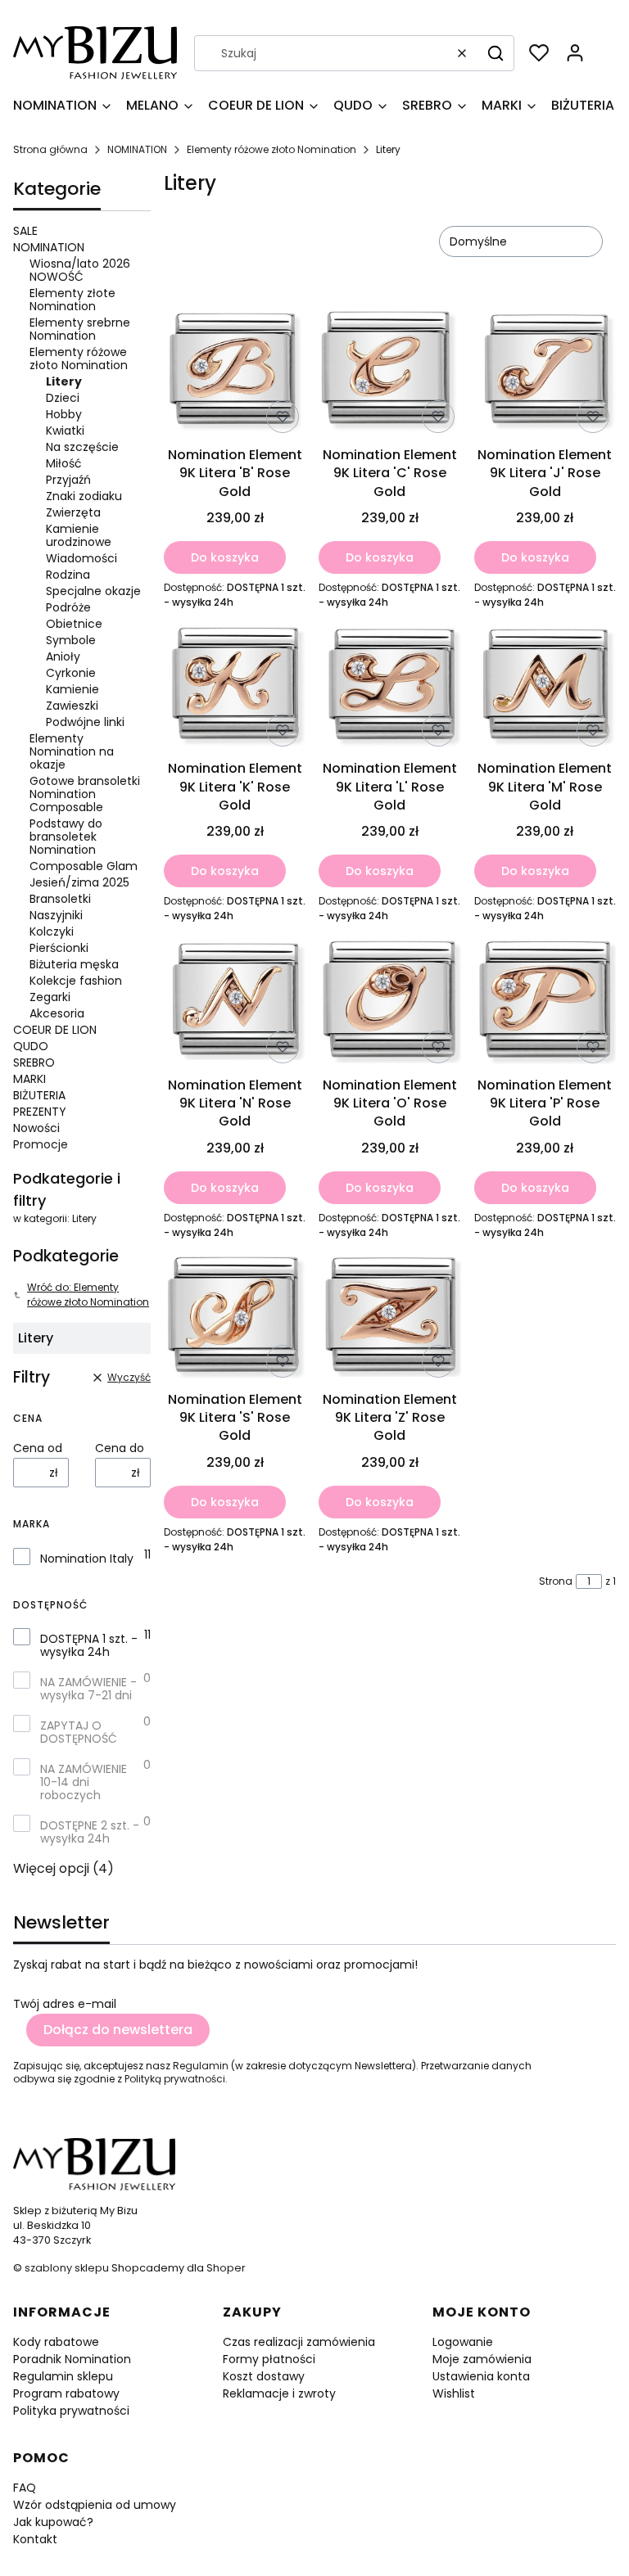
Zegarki (50, 997)
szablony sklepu (67, 2268)
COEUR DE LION (55, 1030)
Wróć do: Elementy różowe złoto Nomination (88, 1295)
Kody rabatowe (56, 2342)
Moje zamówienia (482, 2359)
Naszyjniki (56, 915)
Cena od (38, 1448)
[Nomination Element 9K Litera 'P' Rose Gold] (545, 1003)
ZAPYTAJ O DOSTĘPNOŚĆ (79, 1732)
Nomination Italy (87, 1559)
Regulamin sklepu (63, 2376)
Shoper (226, 2268)
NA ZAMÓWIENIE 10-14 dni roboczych (84, 1782)
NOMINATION (137, 149)
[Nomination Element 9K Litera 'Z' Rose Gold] (389, 1319)
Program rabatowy (66, 2393)
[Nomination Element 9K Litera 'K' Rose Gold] (235, 688)
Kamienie (72, 689)
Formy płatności (269, 2359)
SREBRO (34, 1062)
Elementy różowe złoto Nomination (272, 149)
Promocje (41, 1144)
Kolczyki (52, 932)
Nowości (36, 1128)
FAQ (25, 2488)
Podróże (68, 607)
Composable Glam (84, 866)
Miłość (64, 463)
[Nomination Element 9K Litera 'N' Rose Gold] (235, 1003)
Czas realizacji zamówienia (299, 2342)
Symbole (71, 640)
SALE (25, 231)
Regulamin (201, 2066)
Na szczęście (82, 447)
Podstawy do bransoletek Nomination (66, 837)
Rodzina (68, 575)
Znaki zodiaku (84, 496)
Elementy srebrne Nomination (80, 329)
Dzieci (63, 398)
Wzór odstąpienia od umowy (95, 2505)
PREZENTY (40, 1112)
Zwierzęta (73, 512)
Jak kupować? (53, 2522)
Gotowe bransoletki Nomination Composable (85, 794)
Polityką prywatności (175, 2079)
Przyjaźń (68, 480)
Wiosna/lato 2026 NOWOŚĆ (80, 270)
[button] (496, 53)
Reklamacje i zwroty (279, 2393)
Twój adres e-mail (65, 2004)
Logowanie (463, 2342)
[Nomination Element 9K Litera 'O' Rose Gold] (389, 1003)
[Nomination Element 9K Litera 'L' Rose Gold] (389, 688)
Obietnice (74, 624)
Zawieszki (72, 706)
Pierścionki (59, 948)
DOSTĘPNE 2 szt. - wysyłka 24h (90, 1832)
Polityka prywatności (71, 2411)
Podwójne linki (85, 722)
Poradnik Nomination (72, 2359)
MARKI (29, 1079)
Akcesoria (57, 1013)
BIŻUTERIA (39, 1095)
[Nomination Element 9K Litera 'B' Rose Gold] (235, 373)
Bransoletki (60, 899)
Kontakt (35, 2539)
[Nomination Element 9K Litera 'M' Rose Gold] (545, 688)
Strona (556, 1581)
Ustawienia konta (481, 2376)
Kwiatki (65, 431)
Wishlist (454, 2393)
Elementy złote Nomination (72, 300)
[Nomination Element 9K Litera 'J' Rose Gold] (545, 373)
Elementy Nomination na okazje (72, 751)
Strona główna (50, 149)
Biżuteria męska (74, 964)
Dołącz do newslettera (118, 2030)
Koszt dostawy (264, 2376)
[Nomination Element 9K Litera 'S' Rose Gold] (235, 1319)
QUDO (31, 1046)
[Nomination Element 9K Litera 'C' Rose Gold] (389, 373)
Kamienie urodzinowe (79, 535)
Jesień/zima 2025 (79, 882)
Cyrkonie (71, 673)
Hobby (64, 414)
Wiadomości (81, 558)
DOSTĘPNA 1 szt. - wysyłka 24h (89, 1645)
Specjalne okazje (93, 591)
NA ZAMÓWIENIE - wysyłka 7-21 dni (88, 1689)
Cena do (120, 1448)
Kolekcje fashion (76, 981)
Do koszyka (225, 557)
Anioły (63, 656)
